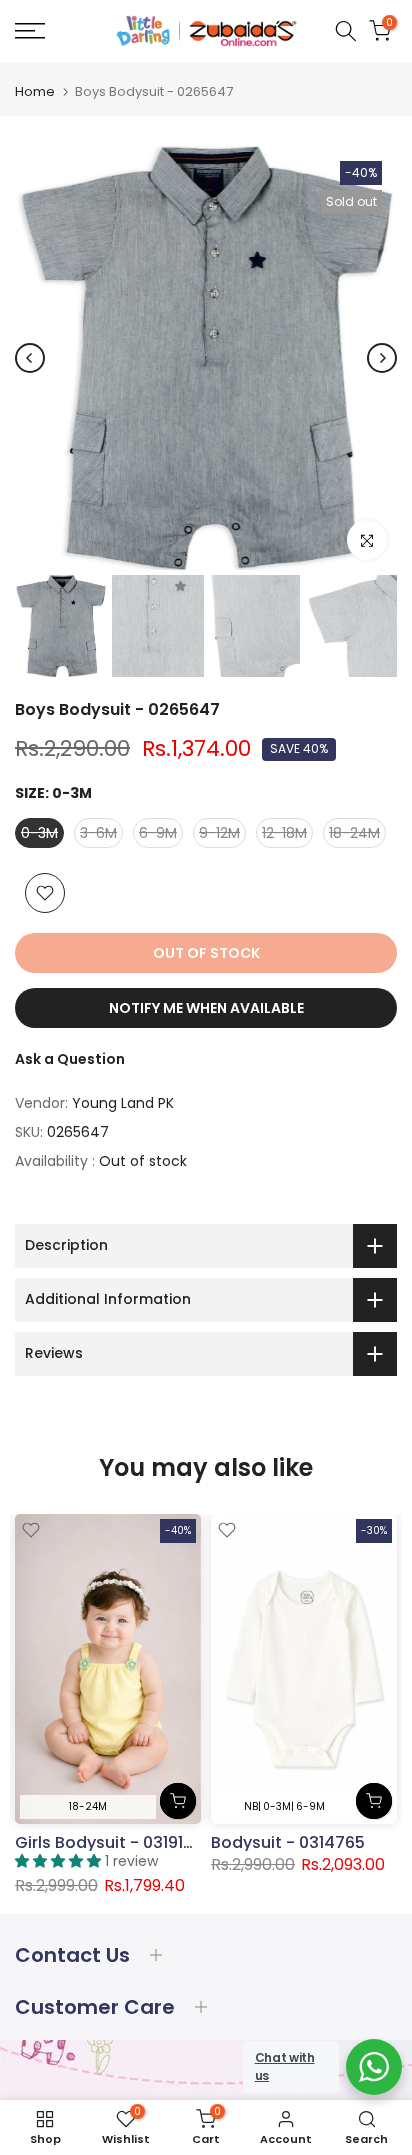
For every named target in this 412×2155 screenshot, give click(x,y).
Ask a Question (70, 1059)
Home (35, 91)
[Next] (382, 358)
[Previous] (30, 358)
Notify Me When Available (206, 1008)
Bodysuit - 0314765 (288, 1842)
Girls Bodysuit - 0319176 (109, 1842)
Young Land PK (123, 1103)
